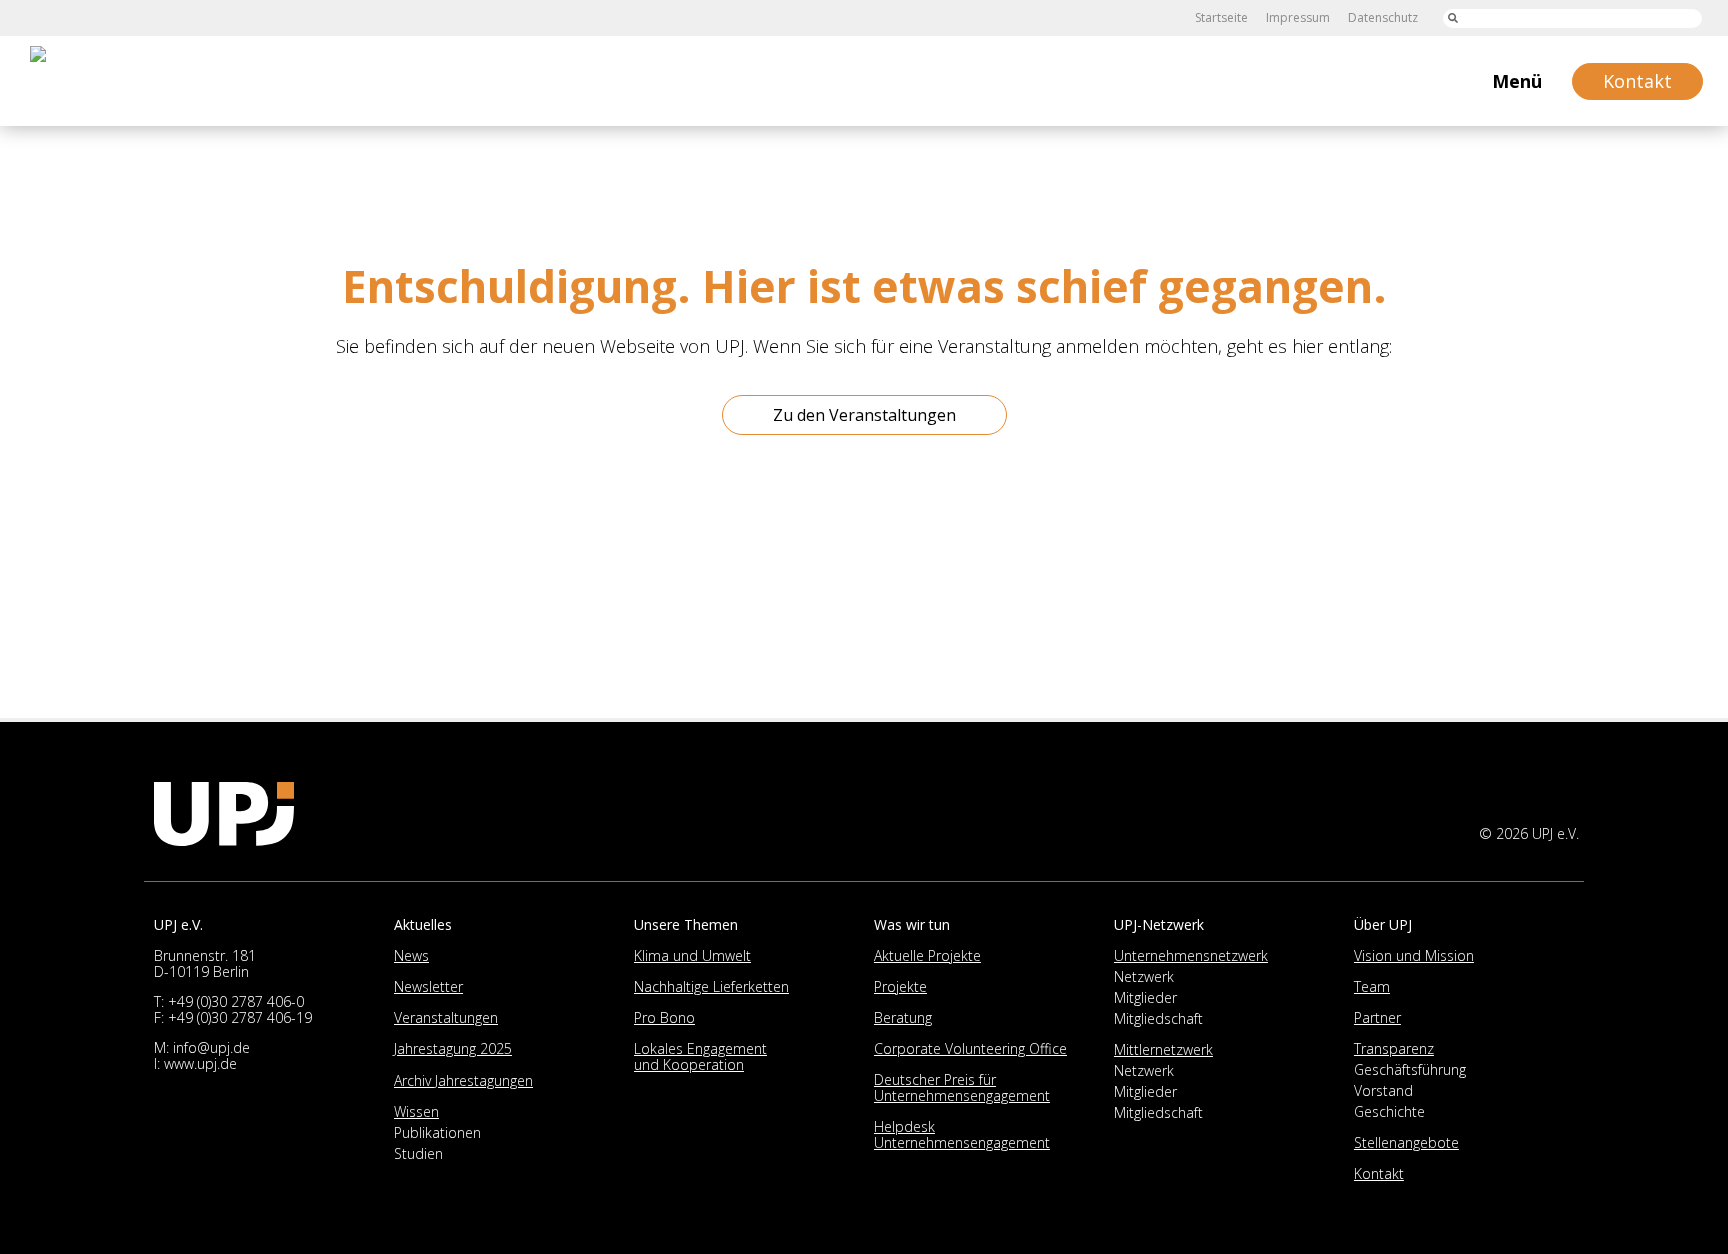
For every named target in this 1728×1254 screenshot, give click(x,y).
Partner (1377, 1017)
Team (1372, 986)
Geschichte (1389, 1111)
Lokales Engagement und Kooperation (700, 1056)
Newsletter (428, 986)
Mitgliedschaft (1158, 1018)
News (411, 955)
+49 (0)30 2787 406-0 (236, 1001)
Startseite (1221, 17)
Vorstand (1383, 1090)
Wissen (416, 1111)
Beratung (903, 1017)
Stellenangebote (1406, 1142)
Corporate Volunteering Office (970, 1048)
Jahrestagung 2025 (453, 1048)
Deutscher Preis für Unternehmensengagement (962, 1087)
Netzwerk (1144, 976)
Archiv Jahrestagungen (463, 1080)
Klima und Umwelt (692, 955)
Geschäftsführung (1410, 1069)
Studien (418, 1153)
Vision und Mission (1414, 955)
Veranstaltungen (446, 1017)
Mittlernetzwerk (1163, 1049)
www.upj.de (200, 1063)
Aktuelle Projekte (927, 955)
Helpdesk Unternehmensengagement (962, 1134)
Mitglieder (1145, 997)
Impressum (1298, 17)
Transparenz (1394, 1048)
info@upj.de (211, 1047)
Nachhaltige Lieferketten (711, 986)
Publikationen (437, 1132)
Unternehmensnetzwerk (1191, 955)
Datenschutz (1383, 17)
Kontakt (1379, 1173)
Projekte (900, 986)
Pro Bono (664, 1017)
